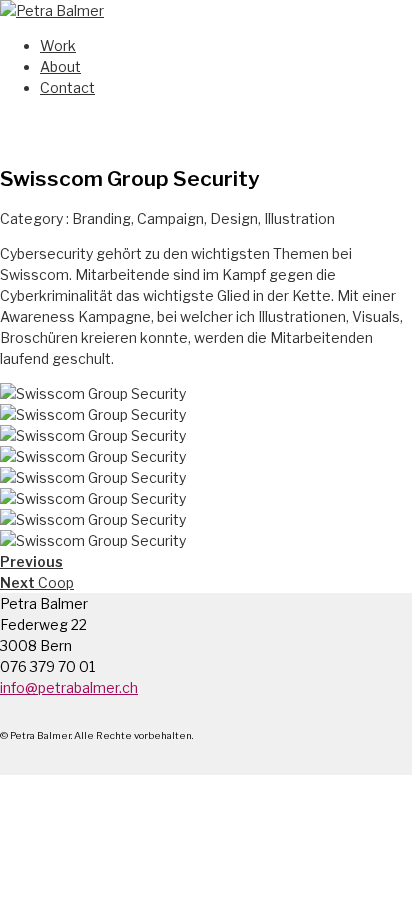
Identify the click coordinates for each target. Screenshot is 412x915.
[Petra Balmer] (52, 10)
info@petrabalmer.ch (69, 687)
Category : (36, 218)
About (60, 66)
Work (58, 45)
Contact (67, 87)
